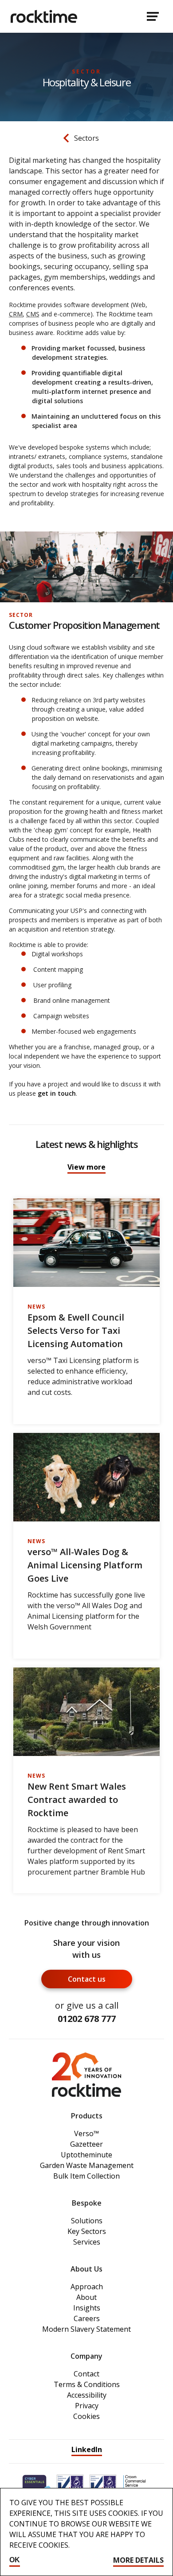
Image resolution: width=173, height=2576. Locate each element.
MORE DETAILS (138, 2560)
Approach (87, 2287)
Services (87, 2242)
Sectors (86, 138)
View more (86, 1167)
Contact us (87, 1979)
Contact (86, 2374)
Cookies (86, 2416)
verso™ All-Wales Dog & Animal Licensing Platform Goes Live (85, 1565)
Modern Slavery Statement (86, 2329)
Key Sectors (87, 2231)
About (86, 2297)
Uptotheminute (86, 2155)
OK (15, 2560)
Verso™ (86, 2133)
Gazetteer (86, 2144)
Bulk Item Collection (86, 2176)
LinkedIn (87, 2449)
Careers (87, 2318)
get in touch (57, 1093)
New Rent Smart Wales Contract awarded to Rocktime (77, 1800)
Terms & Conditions (87, 2384)
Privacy (87, 2406)
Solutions (87, 2221)
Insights (87, 2308)
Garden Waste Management (87, 2165)
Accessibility (87, 2395)
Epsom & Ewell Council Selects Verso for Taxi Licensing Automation (76, 1330)
